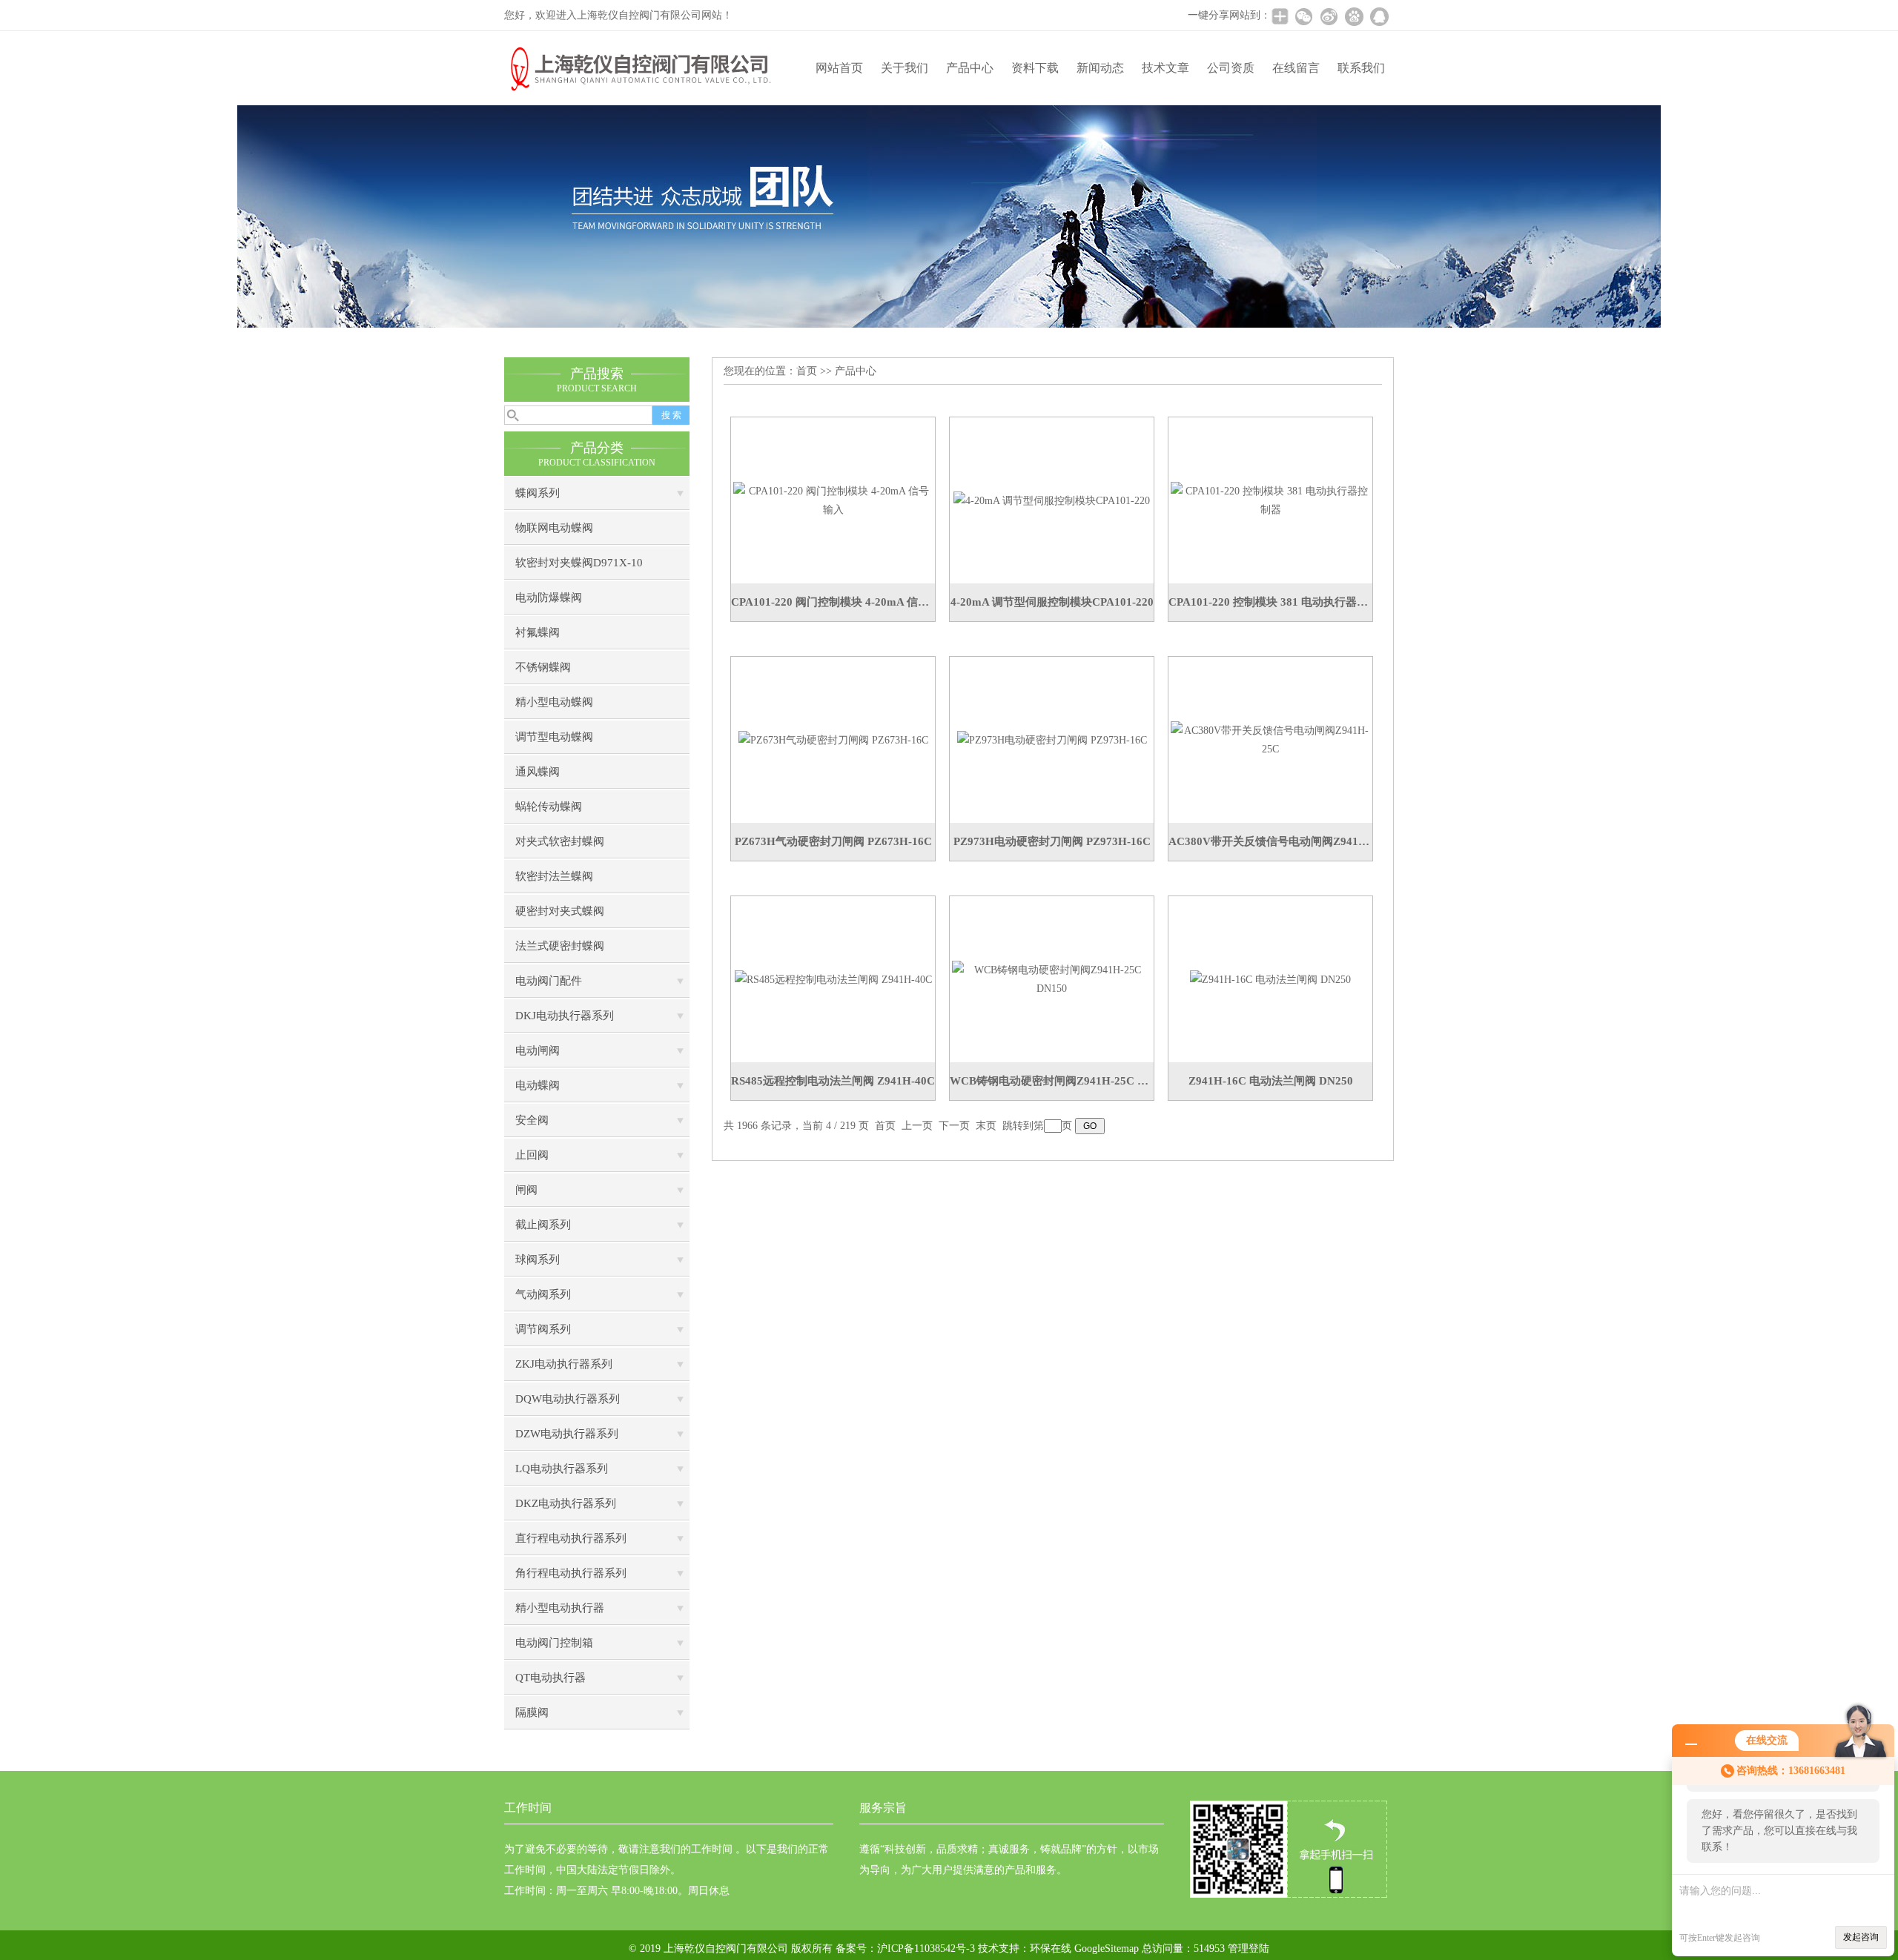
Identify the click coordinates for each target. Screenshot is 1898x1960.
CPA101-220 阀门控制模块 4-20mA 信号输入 (833, 602)
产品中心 (970, 68)
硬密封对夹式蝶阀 (560, 911)
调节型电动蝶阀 (554, 737)
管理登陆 (1249, 1949)
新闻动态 (1100, 68)
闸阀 (526, 1190)
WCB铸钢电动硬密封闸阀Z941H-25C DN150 (1052, 1081)
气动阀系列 (543, 1294)
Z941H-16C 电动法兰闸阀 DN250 (1271, 1081)
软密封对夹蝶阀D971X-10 (579, 563)
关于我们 (905, 68)
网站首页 (839, 68)
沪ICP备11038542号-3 (926, 1949)
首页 (807, 371)
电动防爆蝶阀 (549, 597)
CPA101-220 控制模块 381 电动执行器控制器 (1270, 602)
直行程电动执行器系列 (571, 1538)
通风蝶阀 (538, 772)
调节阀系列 (543, 1329)
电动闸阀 (538, 1050)
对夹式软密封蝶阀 (560, 841)
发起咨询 (1861, 1937)
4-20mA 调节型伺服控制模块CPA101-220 (1052, 602)
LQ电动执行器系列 (562, 1469)
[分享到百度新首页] (1354, 16)
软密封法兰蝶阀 (554, 876)
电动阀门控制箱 (554, 1643)
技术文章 (1165, 68)
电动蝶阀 (538, 1085)
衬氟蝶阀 (538, 632)
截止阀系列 (543, 1225)
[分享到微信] (1303, 16)
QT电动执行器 (550, 1678)
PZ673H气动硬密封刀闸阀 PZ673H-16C (833, 841)
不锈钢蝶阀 (543, 667)
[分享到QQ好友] (1379, 16)
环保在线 (1051, 1949)
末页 (986, 1126)
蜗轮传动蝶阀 (549, 807)
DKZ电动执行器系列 (566, 1503)
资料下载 (1035, 68)
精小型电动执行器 (560, 1608)
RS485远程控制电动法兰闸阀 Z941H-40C (833, 1081)
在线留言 (1296, 68)
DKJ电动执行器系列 (565, 1016)
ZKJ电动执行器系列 (564, 1364)
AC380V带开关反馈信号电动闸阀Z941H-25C (1270, 841)
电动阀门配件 (549, 981)
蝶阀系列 (538, 493)
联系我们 (1361, 68)
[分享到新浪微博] (1329, 16)
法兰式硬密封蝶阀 (560, 946)
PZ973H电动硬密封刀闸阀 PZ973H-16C (1052, 841)
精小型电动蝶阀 (554, 702)
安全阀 (532, 1120)
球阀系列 (538, 1259)
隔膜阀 (532, 1712)
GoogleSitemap (1107, 1949)
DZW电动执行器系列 (567, 1434)
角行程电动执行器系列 (571, 1573)
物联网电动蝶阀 (554, 528)
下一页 (954, 1126)
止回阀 (532, 1155)
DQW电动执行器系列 (568, 1399)
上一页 (917, 1126)
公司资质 (1231, 68)
